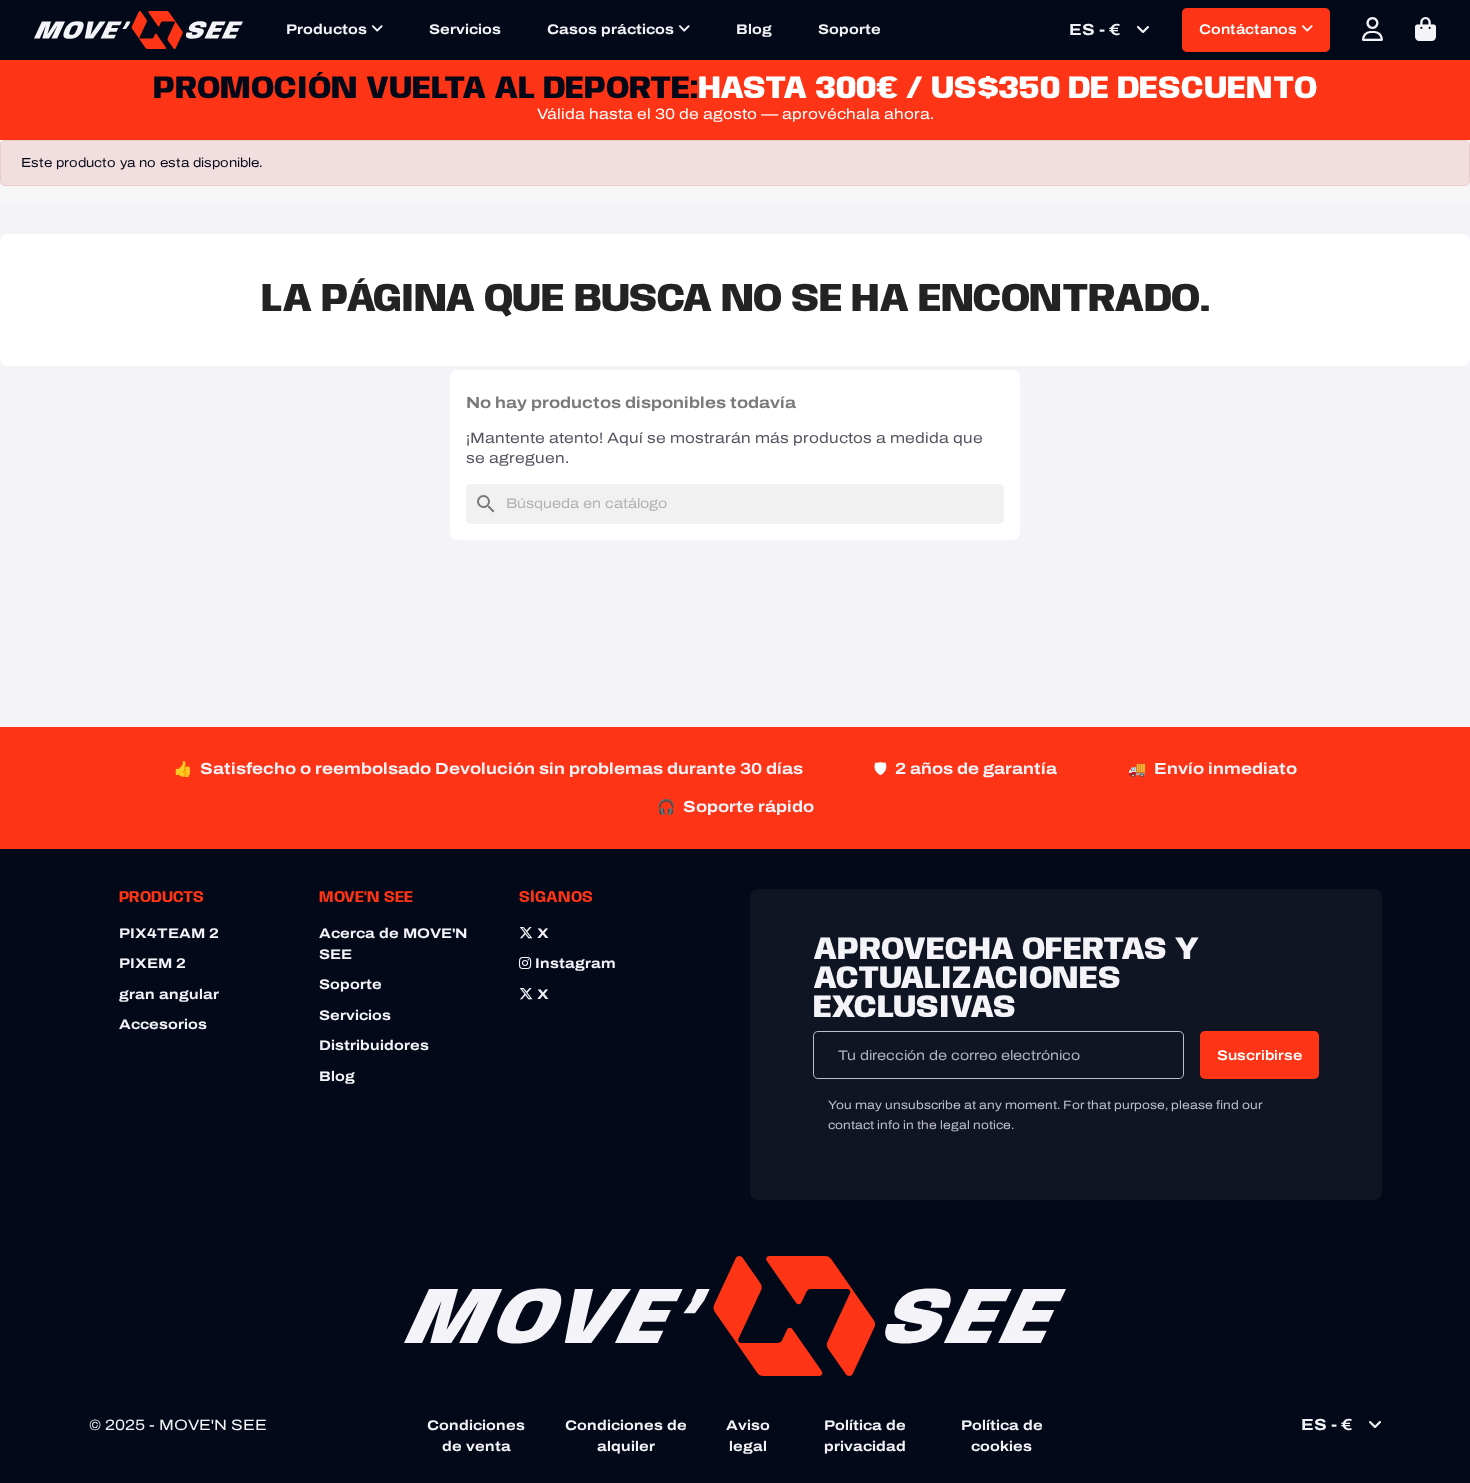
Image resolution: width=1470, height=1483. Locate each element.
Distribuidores (374, 1045)
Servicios (465, 29)
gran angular (169, 994)
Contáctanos (1250, 29)
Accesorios (163, 1024)
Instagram (573, 963)
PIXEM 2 (152, 963)
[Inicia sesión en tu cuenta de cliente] (1372, 29)
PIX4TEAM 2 (169, 933)
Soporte (849, 29)
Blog (754, 29)
